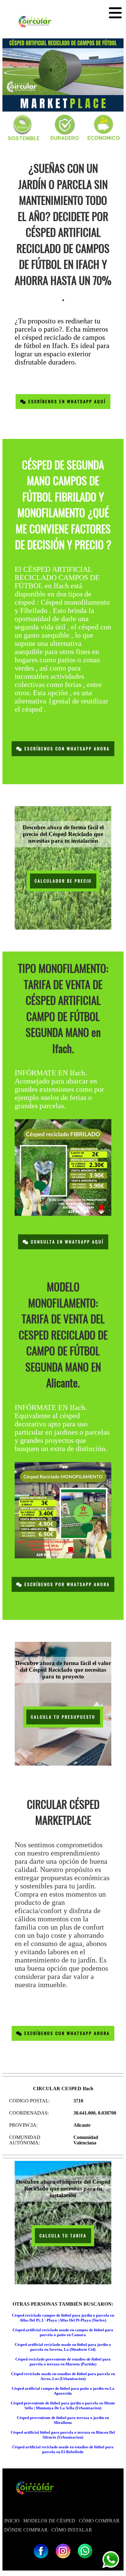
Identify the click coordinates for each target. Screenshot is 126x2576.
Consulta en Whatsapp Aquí (66, 1242)
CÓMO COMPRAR (99, 2521)
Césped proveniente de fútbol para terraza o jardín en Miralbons (63, 2420)
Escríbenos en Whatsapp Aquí (66, 402)
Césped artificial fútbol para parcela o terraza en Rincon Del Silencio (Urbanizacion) (63, 2435)
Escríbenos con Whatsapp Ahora (66, 749)
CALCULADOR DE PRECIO (63, 881)
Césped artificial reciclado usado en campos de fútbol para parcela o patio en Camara (63, 2332)
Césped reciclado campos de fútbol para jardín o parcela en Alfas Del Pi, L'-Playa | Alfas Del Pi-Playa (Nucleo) (63, 2318)
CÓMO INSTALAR (72, 2530)
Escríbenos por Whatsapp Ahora (66, 1584)
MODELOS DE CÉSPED (49, 2521)
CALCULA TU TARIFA (63, 2236)
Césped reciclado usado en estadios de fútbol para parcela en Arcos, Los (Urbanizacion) (63, 2376)
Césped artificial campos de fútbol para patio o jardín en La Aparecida (63, 2391)
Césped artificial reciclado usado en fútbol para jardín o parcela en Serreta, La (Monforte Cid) (63, 2347)
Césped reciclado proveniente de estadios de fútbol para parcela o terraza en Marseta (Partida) (63, 2362)
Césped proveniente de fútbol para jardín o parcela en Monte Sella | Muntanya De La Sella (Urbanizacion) (63, 2405)
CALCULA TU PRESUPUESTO (63, 1717)
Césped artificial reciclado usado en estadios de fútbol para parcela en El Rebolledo (63, 2449)
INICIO (12, 2521)
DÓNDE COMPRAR (26, 2530)
